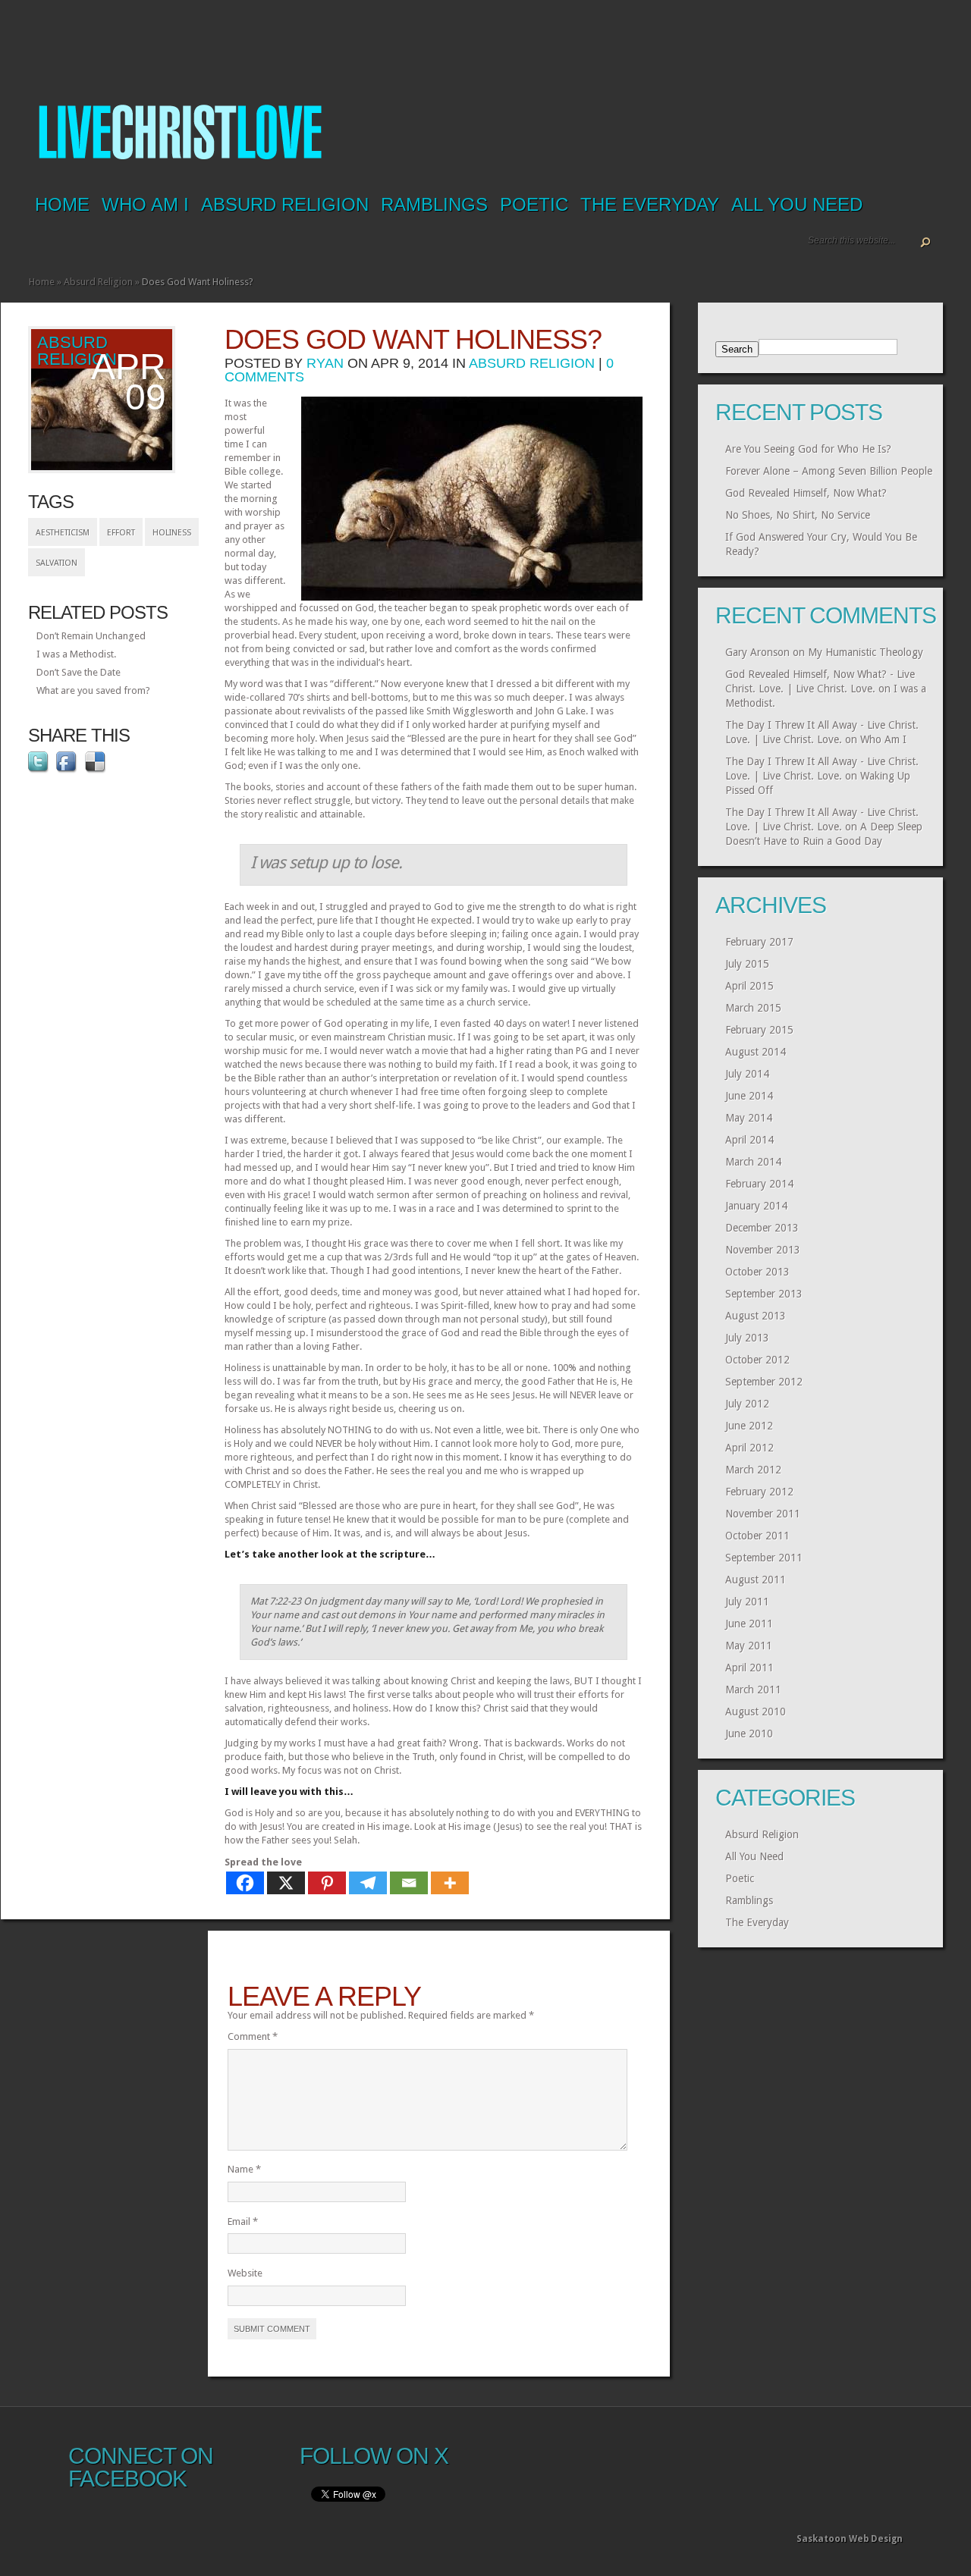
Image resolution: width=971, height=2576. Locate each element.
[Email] (409, 1883)
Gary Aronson (757, 652)
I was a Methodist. (76, 654)
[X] (286, 1883)
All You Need (797, 204)
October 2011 (757, 1536)
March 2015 (753, 1008)
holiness (172, 533)
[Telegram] (368, 1883)
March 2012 (753, 1470)
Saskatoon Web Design (850, 2539)
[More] (450, 1883)
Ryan (325, 363)
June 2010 (749, 1734)
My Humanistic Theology (866, 652)
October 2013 (757, 1272)
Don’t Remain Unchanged (91, 636)
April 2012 (749, 1448)
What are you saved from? (93, 690)
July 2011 (747, 1602)
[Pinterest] (327, 1883)
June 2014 (749, 1096)
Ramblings (434, 204)
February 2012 (759, 1492)
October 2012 (757, 1360)
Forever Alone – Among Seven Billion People (829, 471)
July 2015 (747, 964)
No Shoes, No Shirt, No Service (798, 515)
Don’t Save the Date (79, 672)
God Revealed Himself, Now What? (806, 493)
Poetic (534, 204)
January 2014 (756, 1206)
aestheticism (63, 533)
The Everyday (650, 204)
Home (62, 204)
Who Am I (145, 204)
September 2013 (764, 1294)
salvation (57, 563)
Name (244, 2169)
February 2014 (759, 1184)
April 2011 (749, 1668)
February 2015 (759, 1030)
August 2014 (756, 1052)
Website (245, 2273)
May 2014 (749, 1118)
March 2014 (753, 1162)
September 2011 (764, 1558)
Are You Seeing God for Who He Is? (808, 449)
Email (243, 2221)
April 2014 (749, 1140)
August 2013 (756, 1316)
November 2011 (763, 1514)
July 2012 (747, 1404)
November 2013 (763, 1250)
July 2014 (747, 1074)
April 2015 (749, 986)
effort (121, 533)
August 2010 (756, 1712)
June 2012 (749, 1426)
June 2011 (749, 1624)
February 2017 (759, 942)
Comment (253, 2036)
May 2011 (749, 1646)
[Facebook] (245, 1883)
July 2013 (747, 1338)
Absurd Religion (285, 204)
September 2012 (764, 1382)
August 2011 (756, 1580)
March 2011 (753, 1690)
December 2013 (762, 1228)
